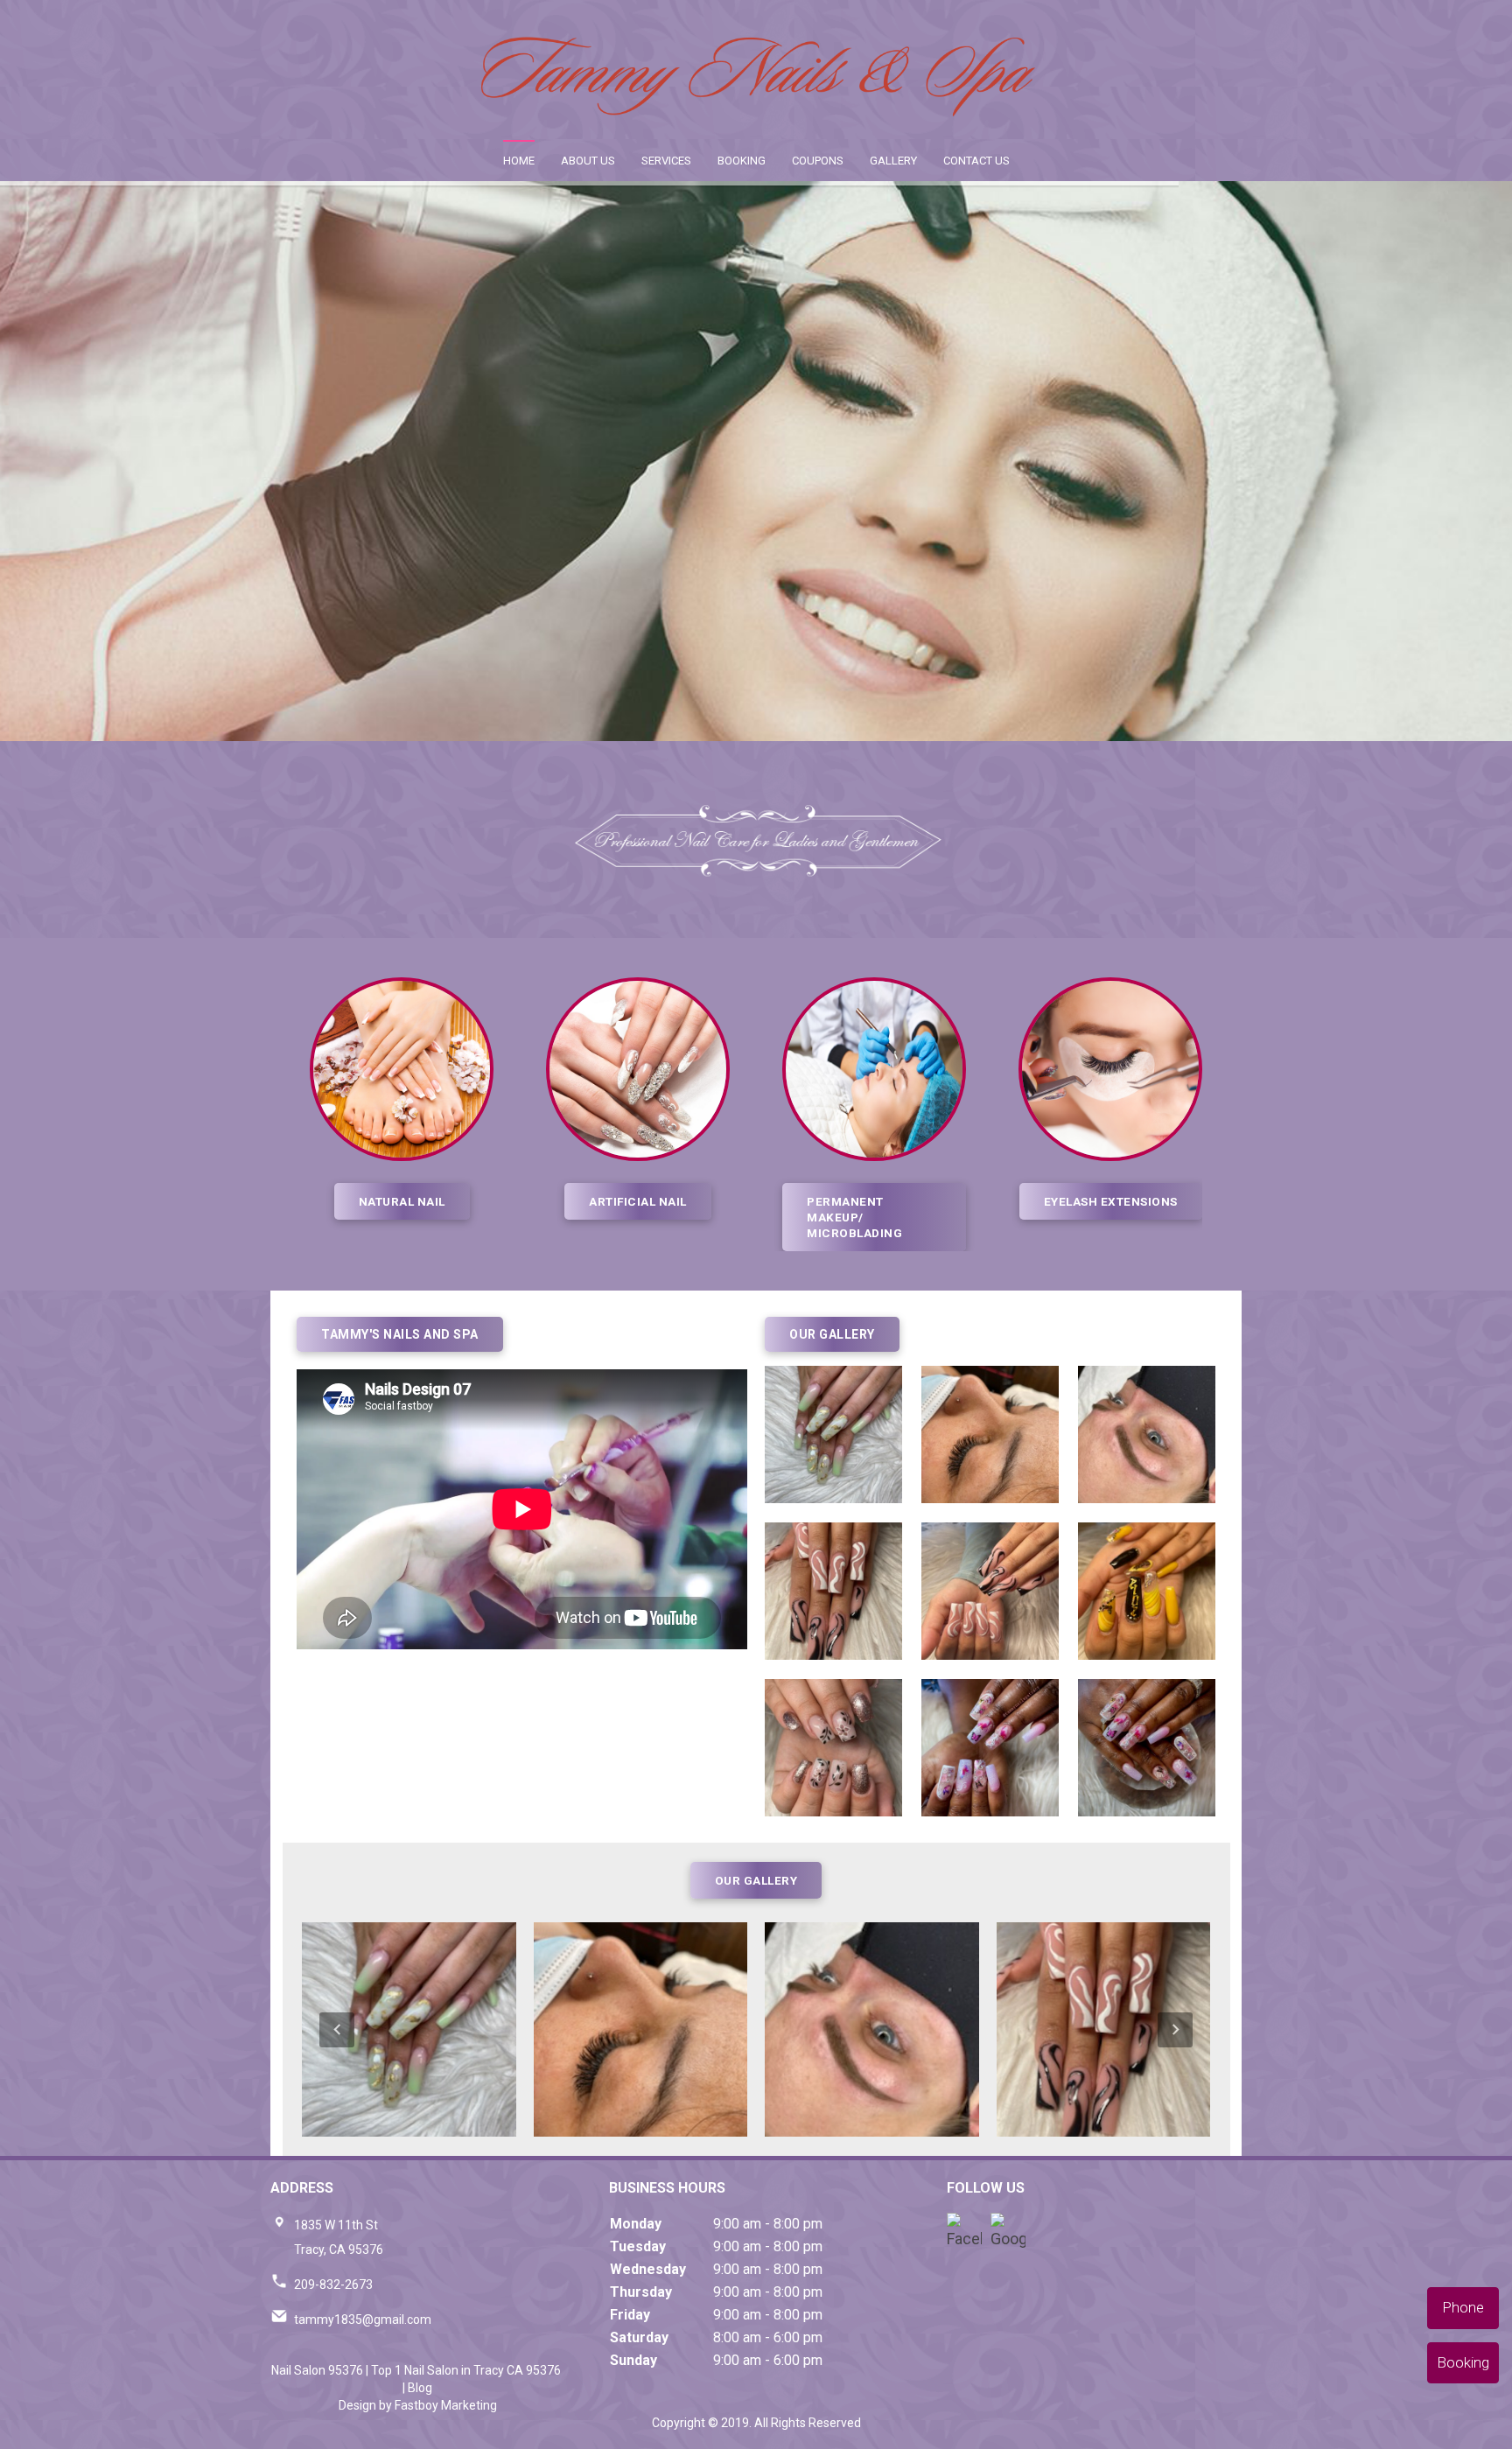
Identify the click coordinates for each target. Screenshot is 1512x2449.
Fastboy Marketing (446, 2405)
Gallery (893, 161)
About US (588, 161)
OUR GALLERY (756, 1880)
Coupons (818, 161)
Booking (742, 161)
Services (666, 161)
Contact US (976, 161)
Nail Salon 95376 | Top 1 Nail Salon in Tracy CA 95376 (416, 2370)
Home (519, 161)
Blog (420, 2388)
